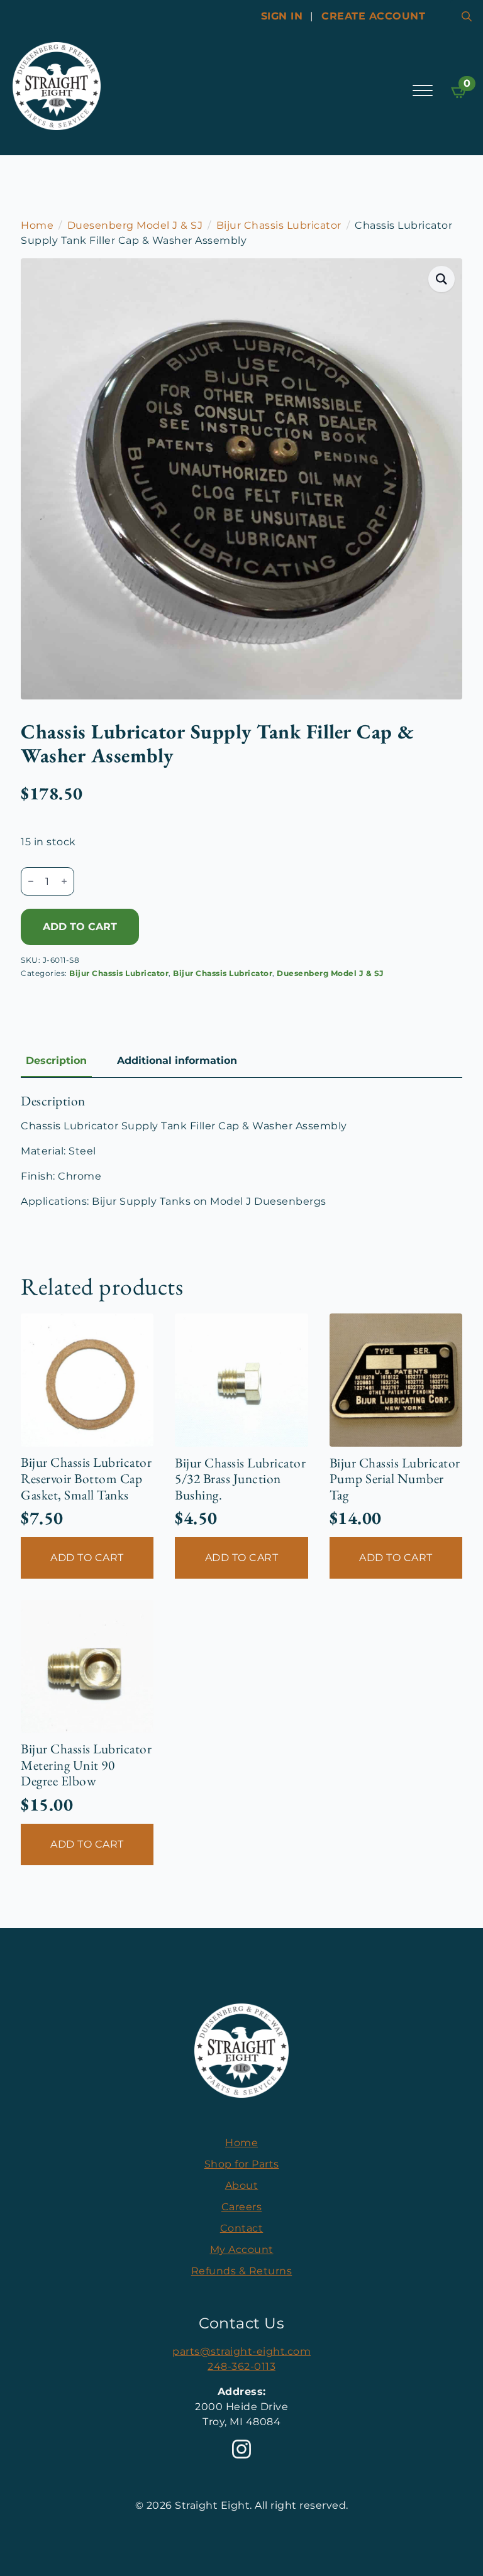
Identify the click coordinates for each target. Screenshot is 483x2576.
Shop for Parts (242, 2164)
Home (37, 225)
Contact (242, 2228)
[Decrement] (31, 881)
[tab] (56, 1061)
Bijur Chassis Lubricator (279, 225)
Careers (242, 2207)
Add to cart (80, 927)
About (242, 2185)
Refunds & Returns (242, 2271)
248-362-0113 (241, 2366)
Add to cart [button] (87, 1558)
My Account (242, 2250)
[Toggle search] (467, 16)
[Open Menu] (423, 90)
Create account (373, 16)
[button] (442, 279)
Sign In (282, 16)
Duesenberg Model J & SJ (135, 225)
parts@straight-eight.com (241, 2351)
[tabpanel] (241, 1151)
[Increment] (64, 881)
